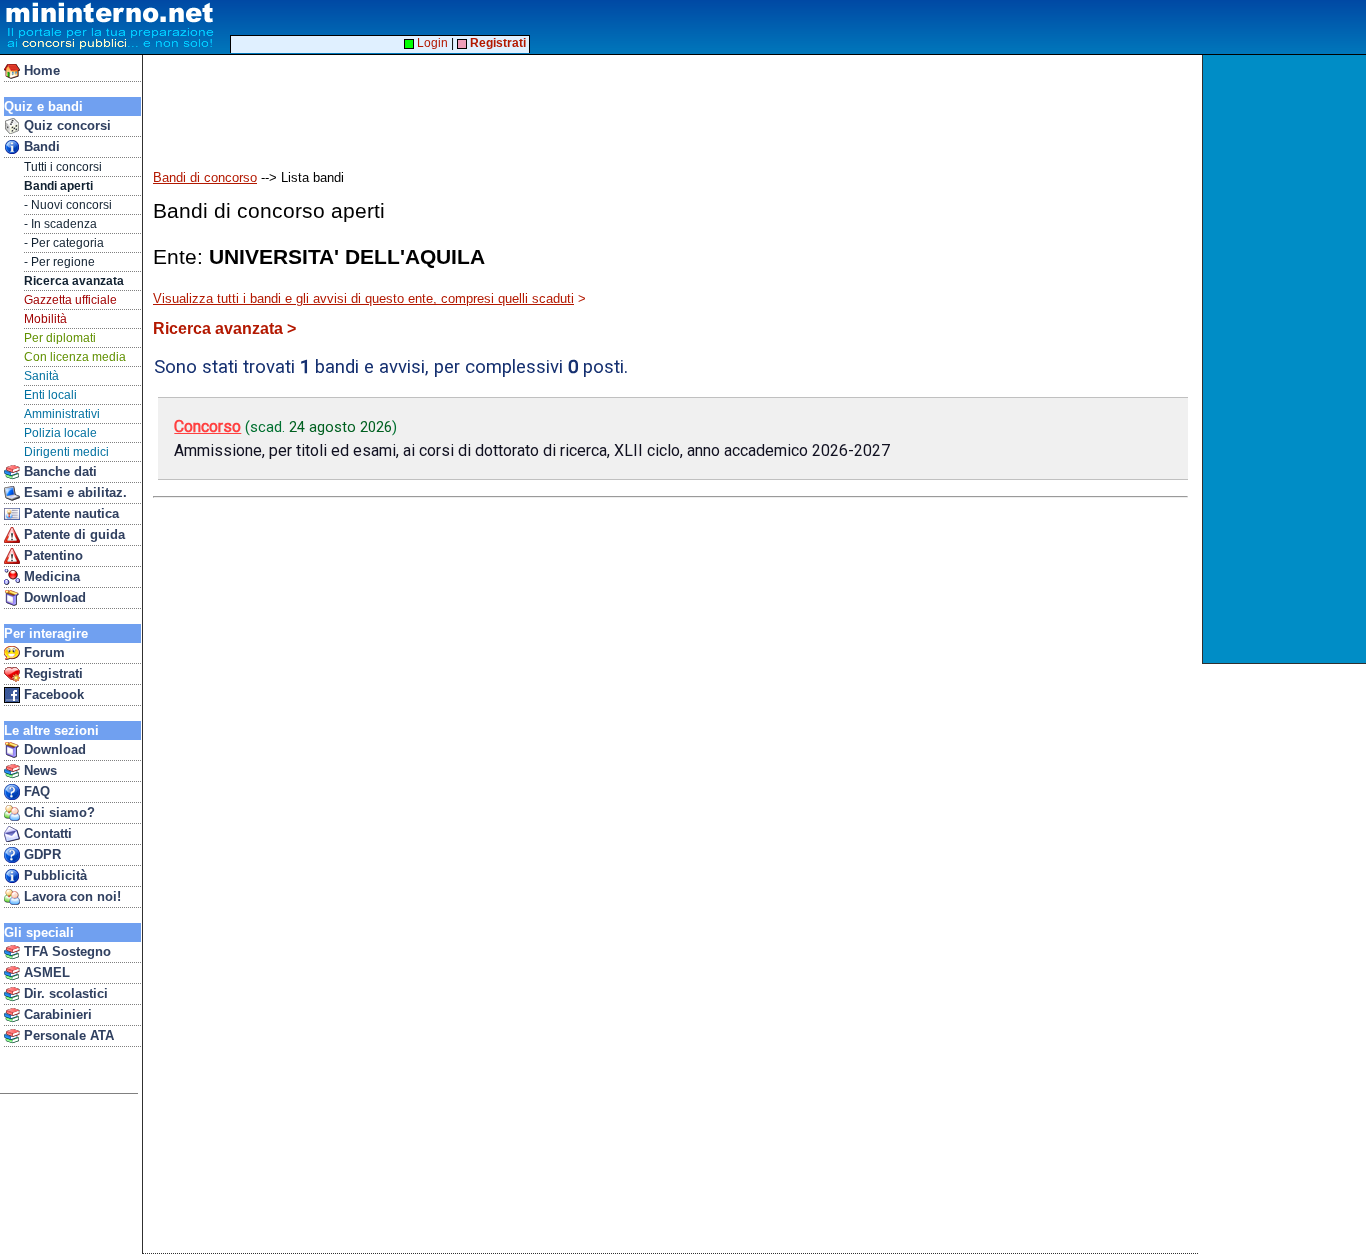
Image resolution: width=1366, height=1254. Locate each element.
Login (431, 43)
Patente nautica (69, 513)
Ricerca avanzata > (224, 328)
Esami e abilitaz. (73, 492)
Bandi (40, 146)
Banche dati (58, 471)
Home (40, 70)
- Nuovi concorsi (68, 205)
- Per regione (59, 262)
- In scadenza (60, 224)
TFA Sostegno (65, 951)
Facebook (52, 694)
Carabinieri (56, 1014)
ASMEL (45, 972)
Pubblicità (53, 875)
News (38, 770)
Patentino (51, 555)
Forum (42, 652)
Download (53, 597)
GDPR (40, 854)
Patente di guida (72, 534)
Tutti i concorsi (63, 167)
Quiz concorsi (65, 125)
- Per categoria (64, 243)
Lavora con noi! (70, 896)
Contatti (46, 833)
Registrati (51, 673)
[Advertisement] (1286, 359)
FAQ (35, 791)
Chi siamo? (57, 812)
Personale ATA (67, 1035)
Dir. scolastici (64, 993)
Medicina (50, 576)
